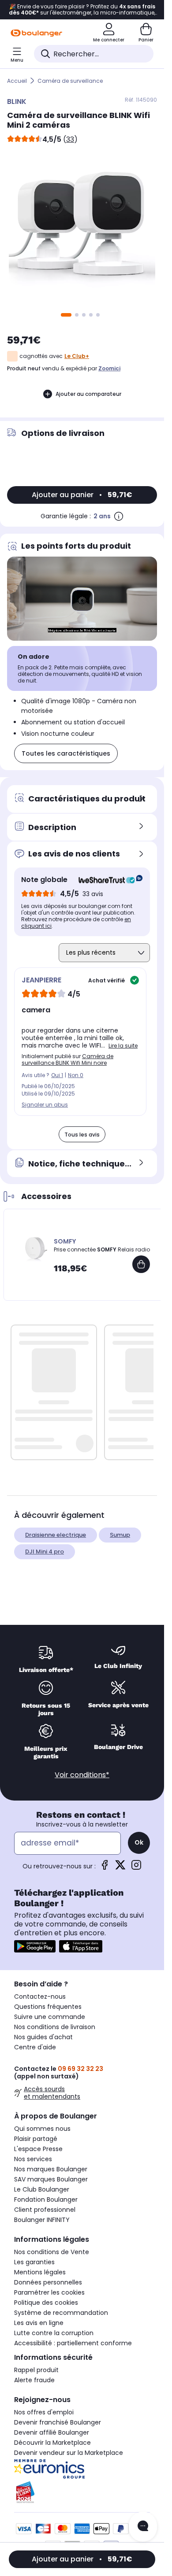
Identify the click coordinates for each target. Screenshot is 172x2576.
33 (70, 139)
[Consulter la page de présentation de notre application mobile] (35, 1946)
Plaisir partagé (36, 2139)
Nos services (33, 2159)
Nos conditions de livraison (55, 2027)
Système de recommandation (61, 2313)
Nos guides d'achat (43, 2037)
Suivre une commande (50, 2017)
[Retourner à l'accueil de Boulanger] (36, 33)
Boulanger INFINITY (42, 2220)
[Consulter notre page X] (120, 1868)
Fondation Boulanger (46, 2200)
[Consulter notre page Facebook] (105, 1868)
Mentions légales (40, 2272)
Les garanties (34, 2262)
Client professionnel (45, 2210)
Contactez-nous (40, 1997)
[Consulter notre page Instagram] (136, 1868)
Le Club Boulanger (42, 2189)
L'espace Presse (38, 2149)
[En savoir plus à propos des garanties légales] (119, 516)
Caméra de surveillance (70, 81)
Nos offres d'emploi (44, 2412)
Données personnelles (48, 2282)
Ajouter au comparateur (88, 394)
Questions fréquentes (48, 2007)
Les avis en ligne (39, 2323)
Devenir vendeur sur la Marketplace (69, 2453)
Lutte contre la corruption (54, 2333)
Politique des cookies (46, 2303)
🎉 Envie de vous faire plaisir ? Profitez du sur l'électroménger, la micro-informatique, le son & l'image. (82, 10)
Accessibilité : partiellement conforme (73, 2343)
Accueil (17, 81)
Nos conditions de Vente (52, 2252)
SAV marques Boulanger (51, 2179)
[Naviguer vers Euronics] (82, 2469)
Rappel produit (36, 2370)
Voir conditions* (82, 1775)
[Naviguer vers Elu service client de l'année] (82, 2492)
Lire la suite (123, 1046)
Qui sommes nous (42, 2129)
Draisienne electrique (56, 1535)
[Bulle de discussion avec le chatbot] (143, 2527)
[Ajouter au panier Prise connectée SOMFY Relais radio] (141, 1264)
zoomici (109, 368)
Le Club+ (77, 356)
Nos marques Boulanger (51, 2169)
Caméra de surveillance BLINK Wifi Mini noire (67, 1059)
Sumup (120, 1535)
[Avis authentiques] (106, 880)
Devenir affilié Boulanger (52, 2432)
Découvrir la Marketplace (52, 2443)
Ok (139, 1842)
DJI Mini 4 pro (45, 1552)
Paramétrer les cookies (49, 2292)
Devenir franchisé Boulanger (58, 2422)
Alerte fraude (34, 2380)
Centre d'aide (35, 2047)
